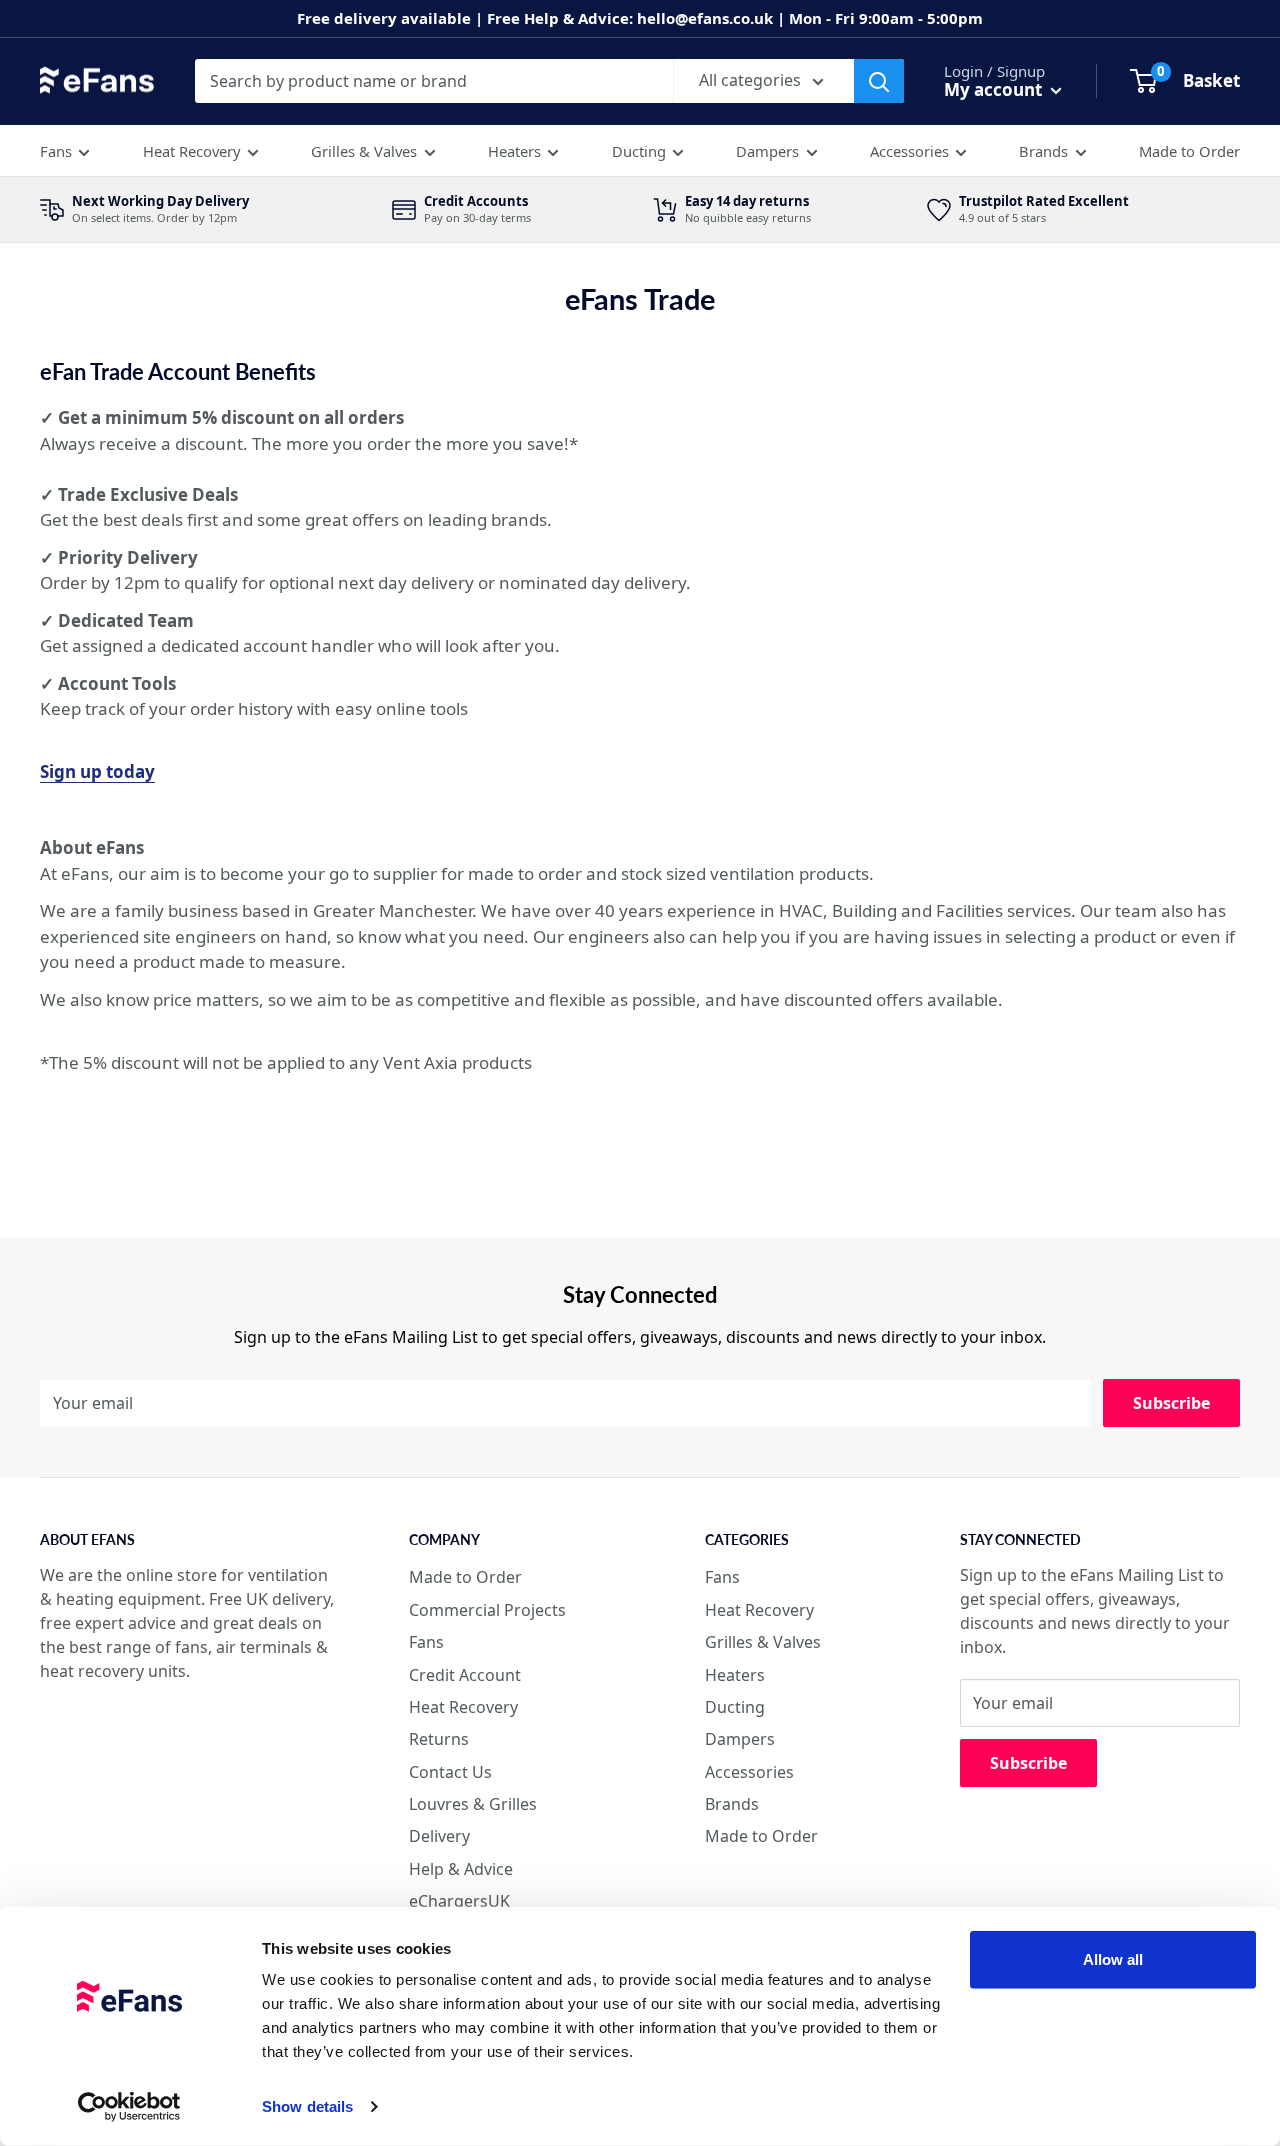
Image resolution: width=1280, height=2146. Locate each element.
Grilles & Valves (364, 151)
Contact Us (450, 1772)
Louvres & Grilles (473, 1804)
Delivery (439, 1836)
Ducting (639, 151)
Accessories (909, 151)
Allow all (1113, 1959)
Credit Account (465, 1675)
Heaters (514, 151)
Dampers (767, 151)
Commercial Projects (487, 1610)
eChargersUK (459, 1901)
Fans (56, 151)
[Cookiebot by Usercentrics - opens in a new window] (129, 2107)
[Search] (879, 81)
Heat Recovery (192, 151)
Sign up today (97, 771)
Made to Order (1189, 151)
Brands (1043, 151)
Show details (307, 2106)
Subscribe (1171, 1403)
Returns (439, 1739)
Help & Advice (461, 1869)
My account (995, 89)
